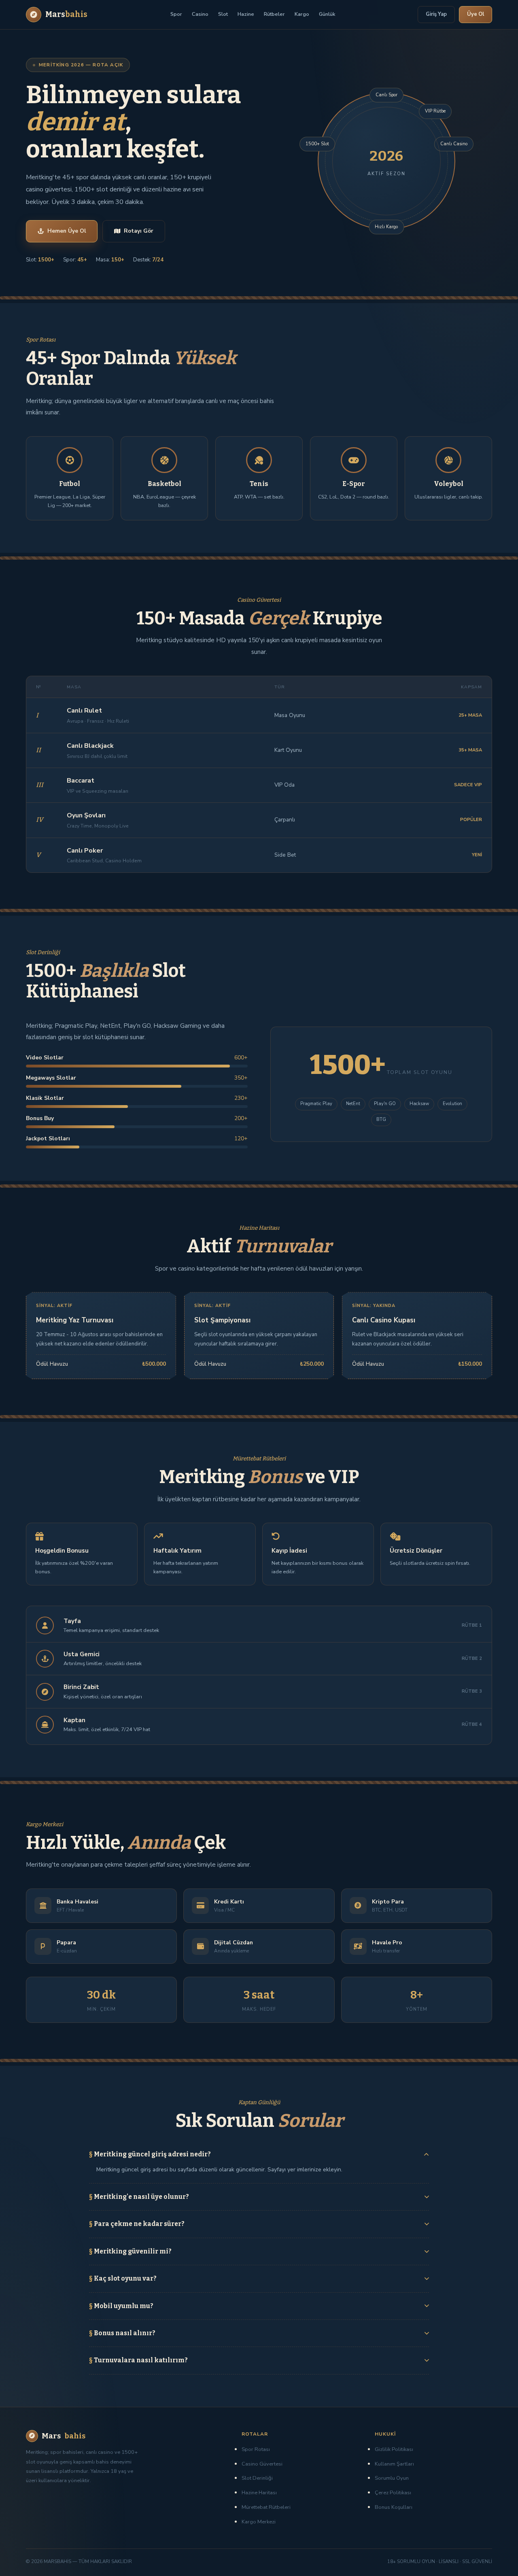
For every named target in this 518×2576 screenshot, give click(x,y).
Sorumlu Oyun (392, 2478)
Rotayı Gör (139, 231)
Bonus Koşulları (394, 2507)
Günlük (327, 14)
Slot (223, 14)
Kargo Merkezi (259, 2522)
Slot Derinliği (257, 2478)
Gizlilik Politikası (394, 2449)
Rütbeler (274, 14)
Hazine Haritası (259, 2493)
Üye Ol (476, 14)
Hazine (246, 14)
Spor (176, 14)
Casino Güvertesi (262, 2464)
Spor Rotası (256, 2449)
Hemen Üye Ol (67, 231)
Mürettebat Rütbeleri (266, 2507)
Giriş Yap (436, 14)
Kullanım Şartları (394, 2464)
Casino (200, 14)
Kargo (302, 14)
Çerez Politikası (393, 2493)
